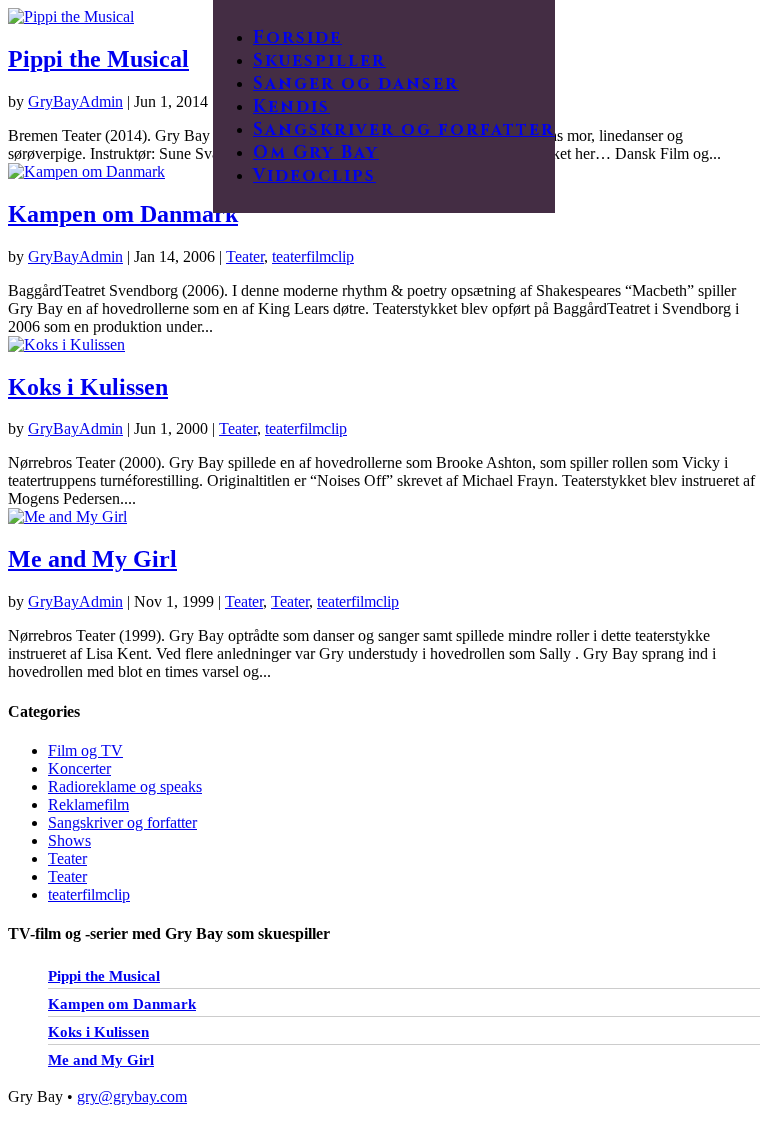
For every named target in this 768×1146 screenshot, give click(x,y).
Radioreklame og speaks (125, 786)
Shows (69, 840)
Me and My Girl (92, 559)
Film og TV (85, 750)
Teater (245, 256)
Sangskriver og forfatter (404, 129)
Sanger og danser (356, 83)
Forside (297, 37)
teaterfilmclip (313, 256)
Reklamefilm (88, 804)
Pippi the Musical (98, 59)
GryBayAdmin (75, 101)
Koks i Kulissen (88, 387)
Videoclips (314, 175)
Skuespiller (319, 60)
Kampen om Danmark (123, 214)
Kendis (291, 106)
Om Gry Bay (316, 152)
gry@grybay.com (132, 1096)
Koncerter (79, 768)
